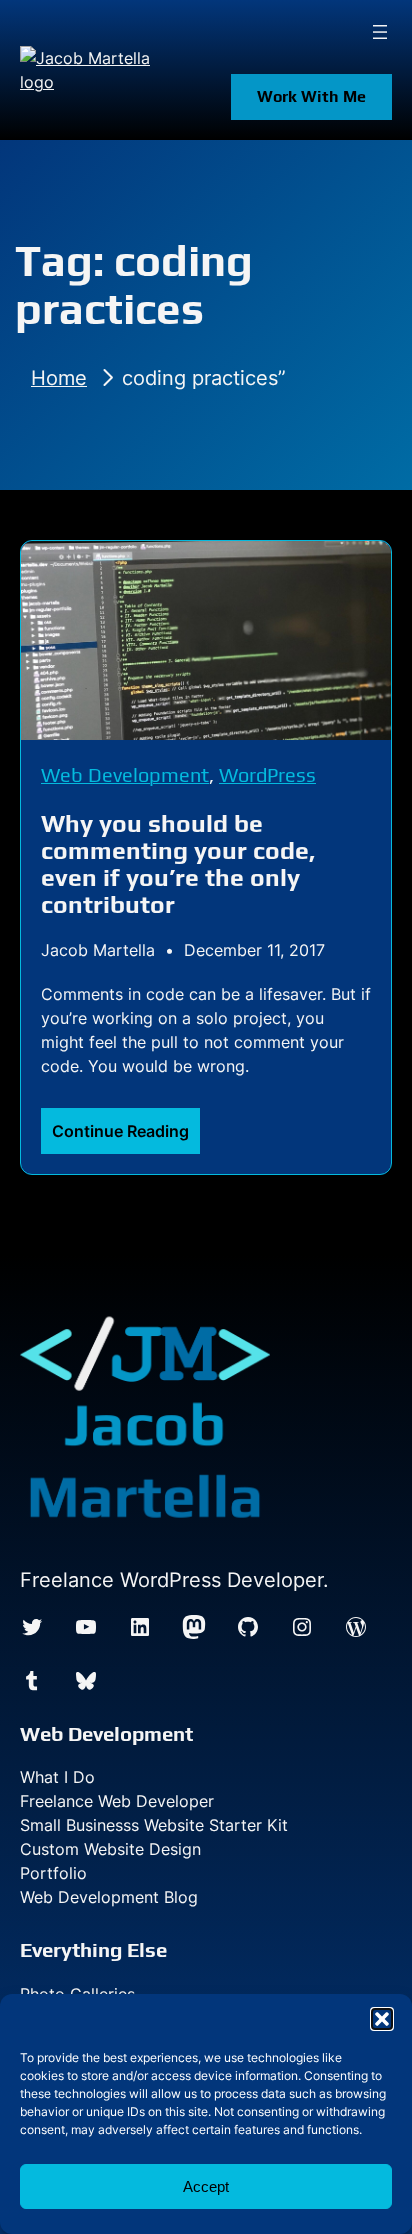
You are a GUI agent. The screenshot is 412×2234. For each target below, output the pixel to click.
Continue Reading (126, 1137)
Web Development (125, 774)
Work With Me (311, 96)
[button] (382, 2019)
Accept (206, 2186)
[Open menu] (380, 32)
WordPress (267, 774)
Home (59, 378)
